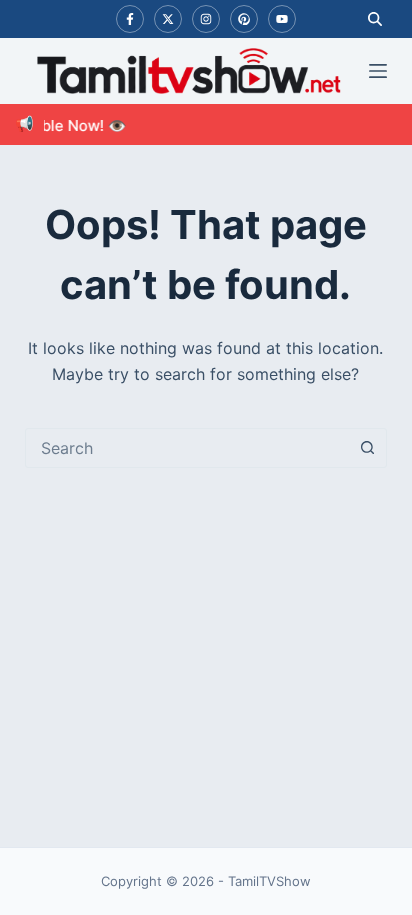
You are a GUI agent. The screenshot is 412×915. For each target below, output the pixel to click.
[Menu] (378, 71)
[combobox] (187, 448)
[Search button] (367, 448)
